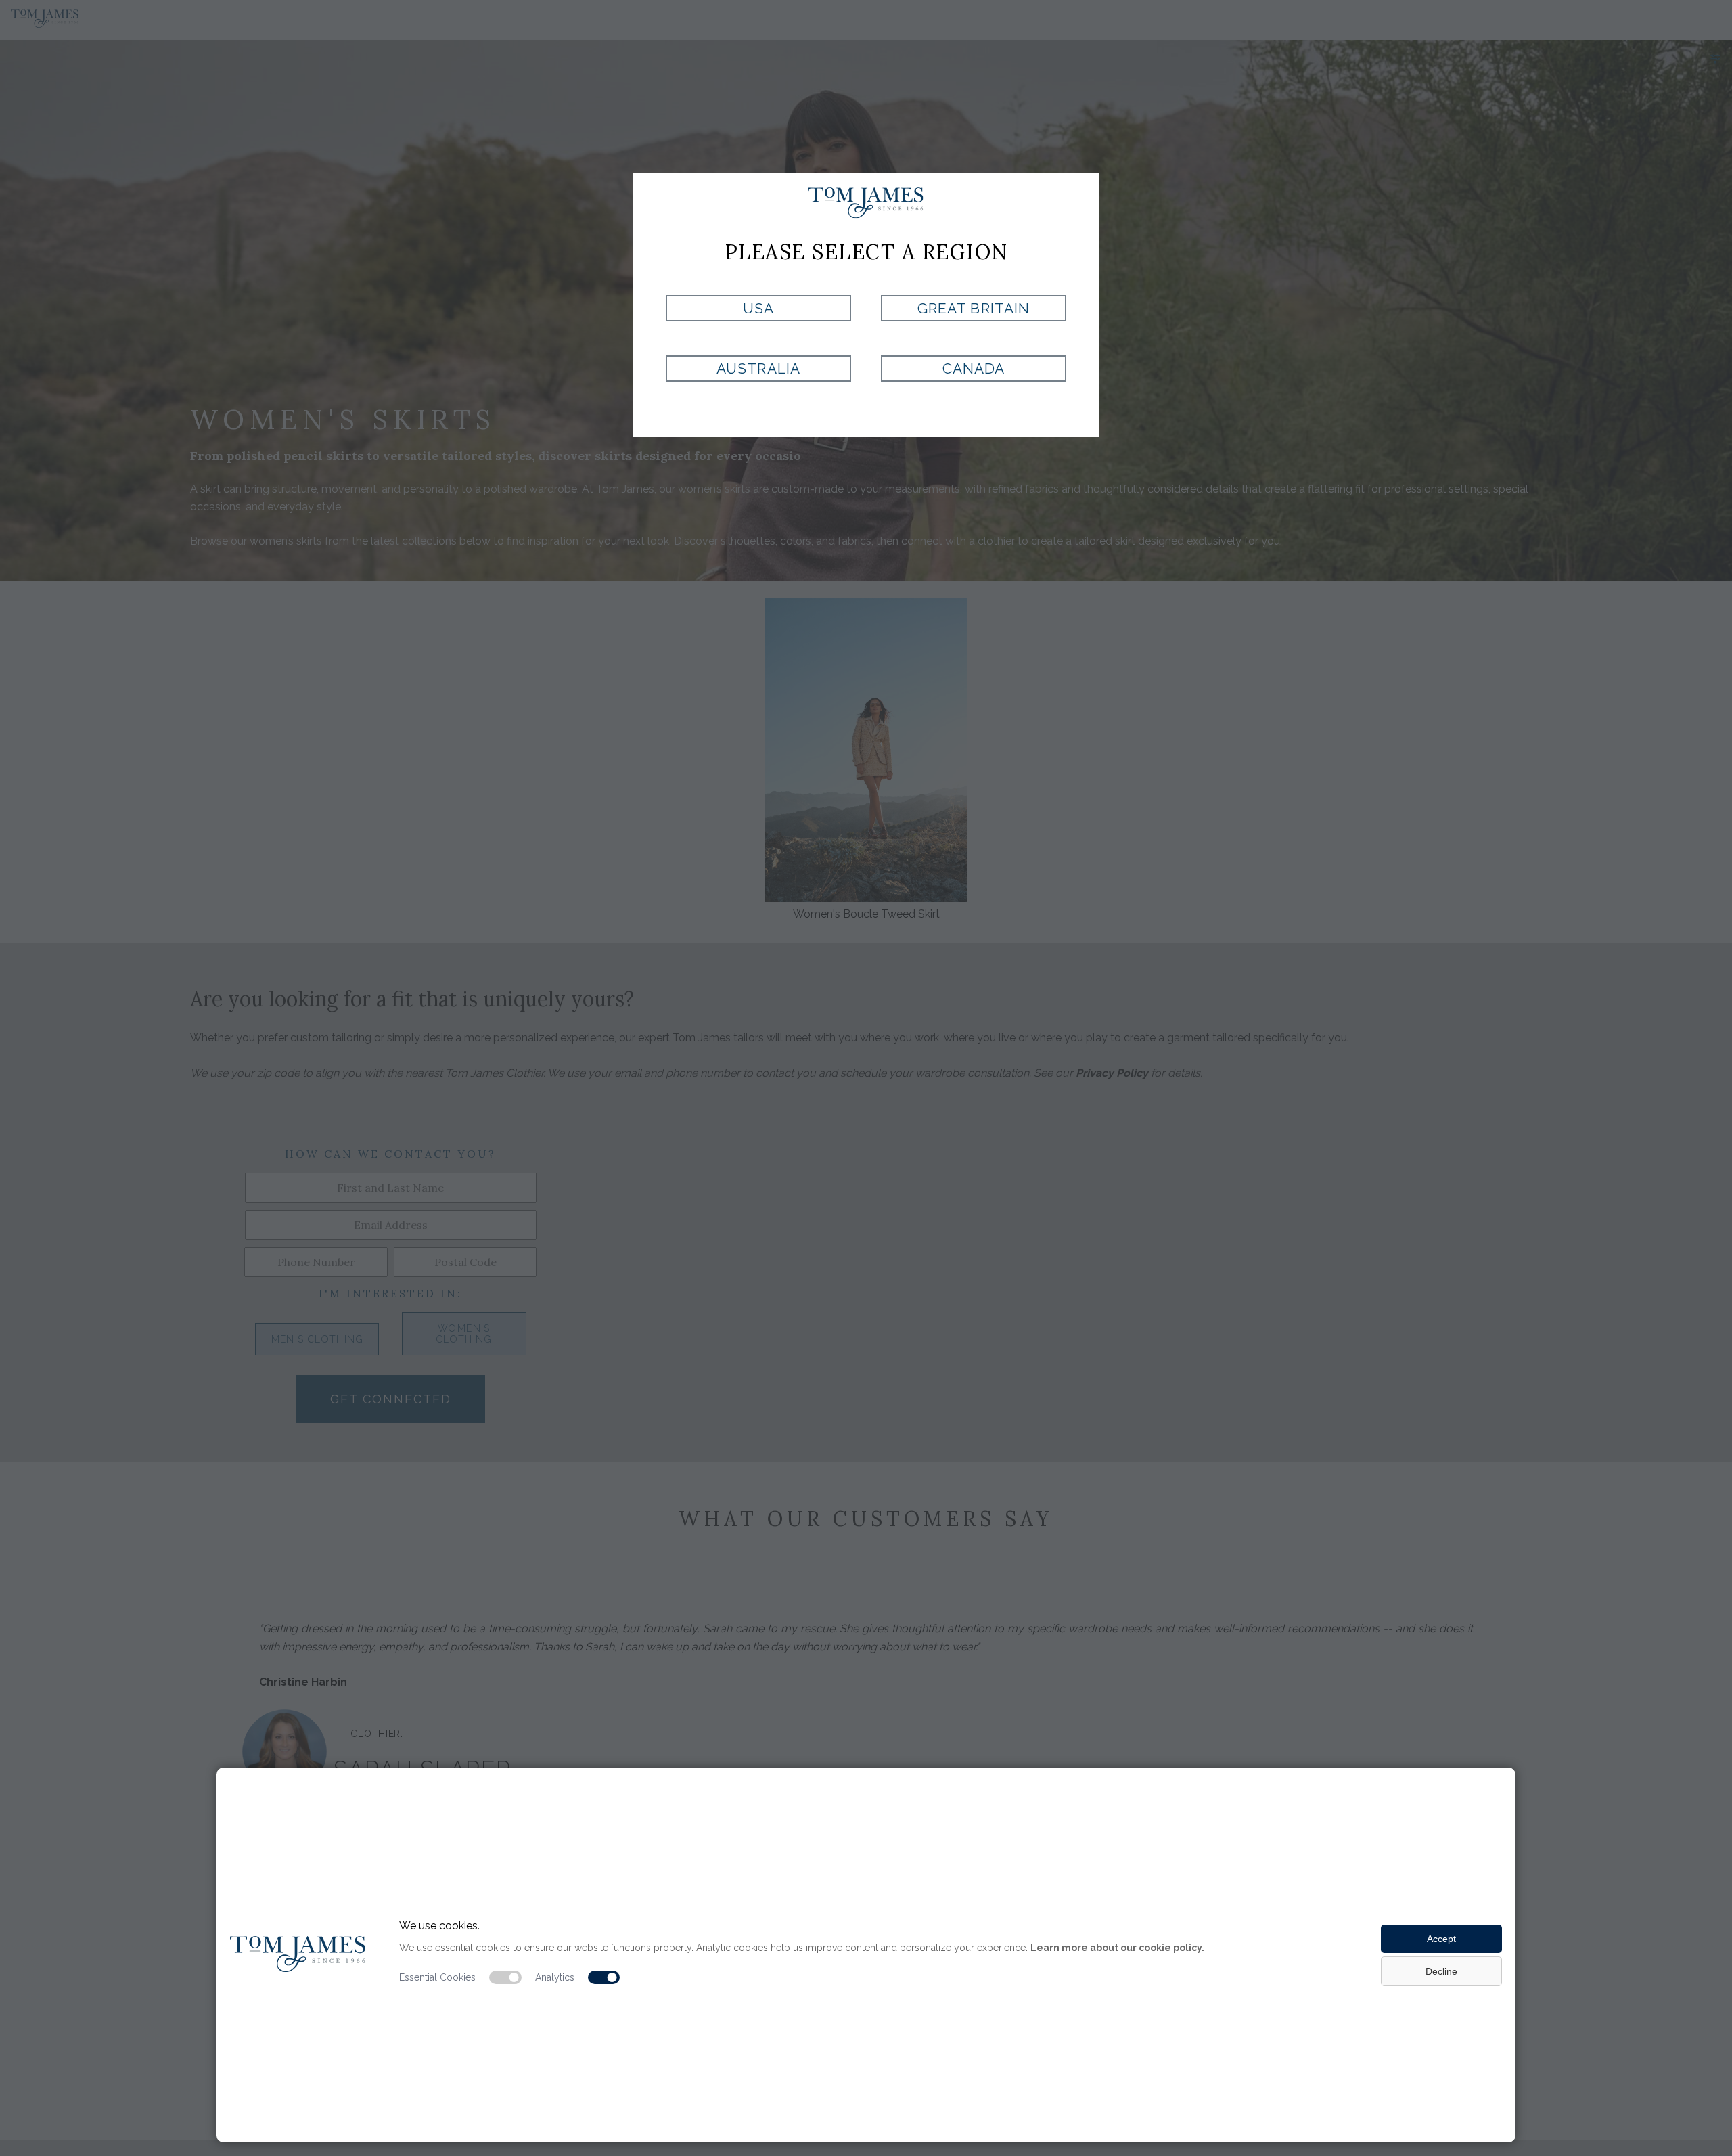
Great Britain (974, 308)
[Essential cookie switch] (505, 1977)
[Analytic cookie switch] (604, 1977)
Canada (974, 368)
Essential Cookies (437, 1977)
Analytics (555, 1977)
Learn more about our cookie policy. (1117, 1948)
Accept (1441, 1939)
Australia (758, 368)
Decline (1441, 1971)
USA (758, 308)
